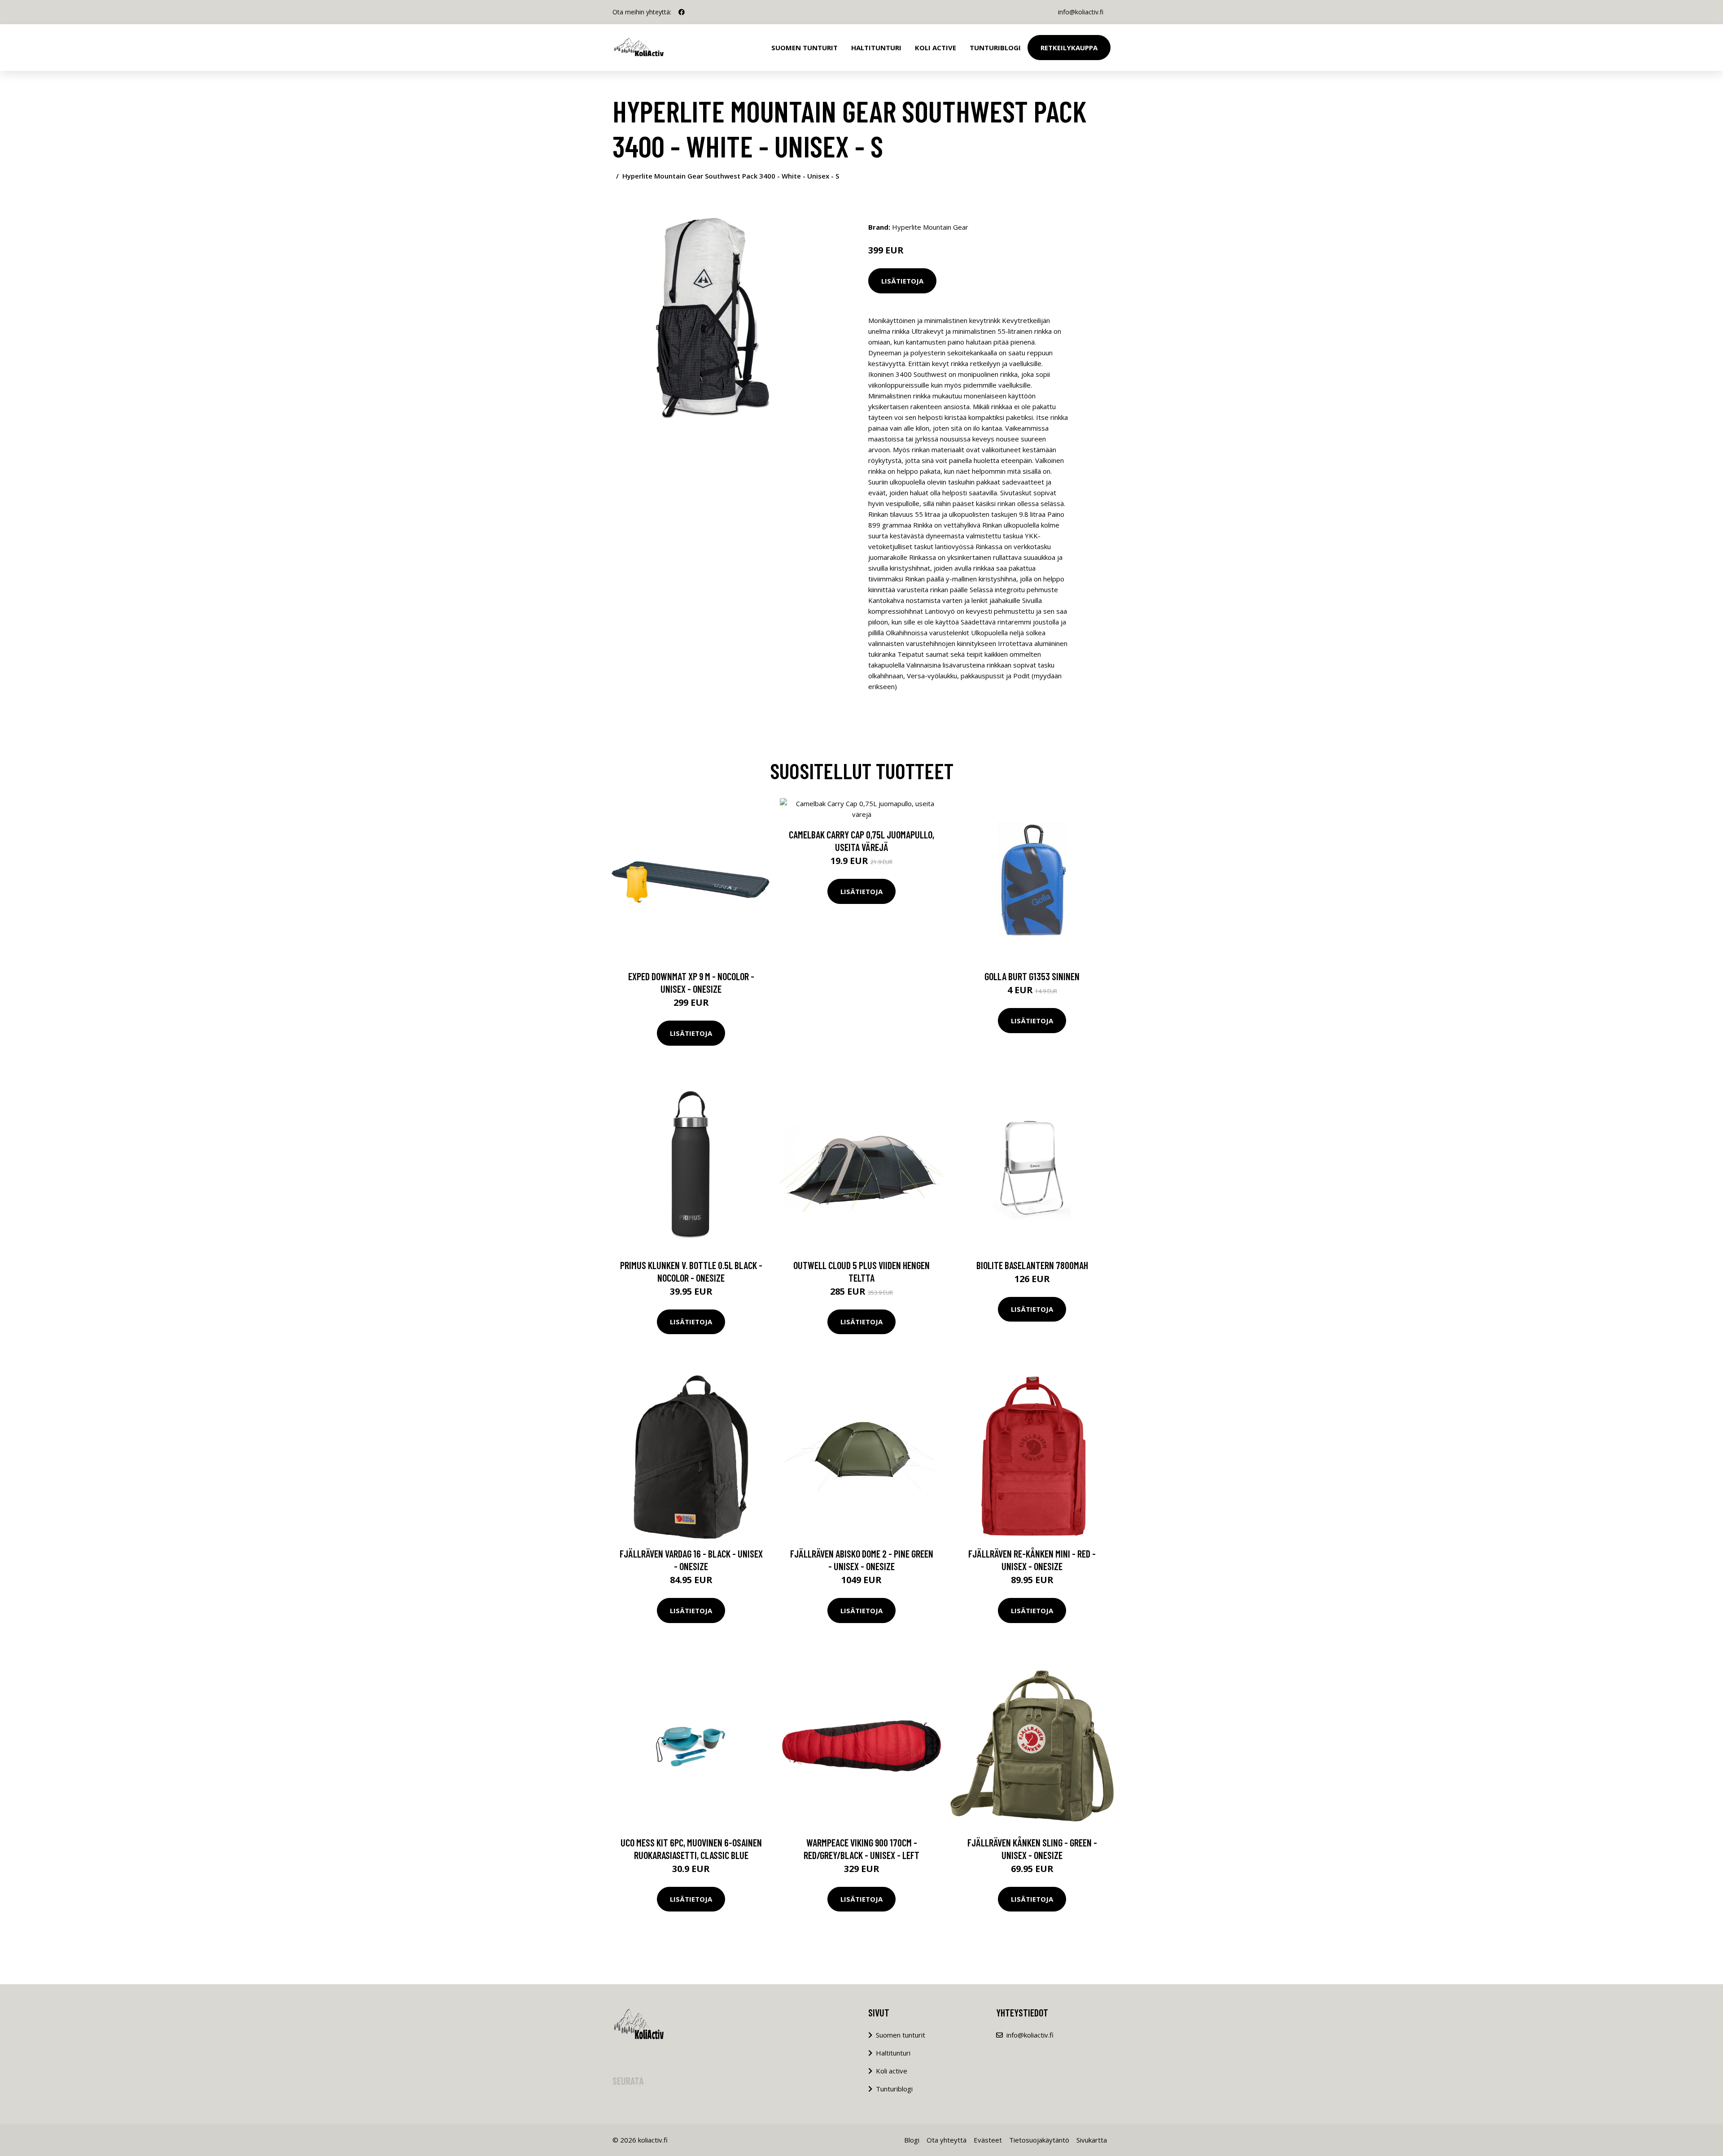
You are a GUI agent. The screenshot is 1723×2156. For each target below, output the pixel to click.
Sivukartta (1092, 2140)
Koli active (892, 2071)
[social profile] (682, 12)
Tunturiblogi (995, 48)
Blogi (912, 2140)
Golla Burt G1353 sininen (1032, 976)
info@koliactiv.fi (1081, 12)
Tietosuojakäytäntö (1039, 2140)
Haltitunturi (876, 48)
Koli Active (936, 48)
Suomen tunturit (805, 48)
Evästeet (988, 2140)
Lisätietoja (902, 281)
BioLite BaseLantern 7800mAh (1032, 1265)
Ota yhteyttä (947, 2140)
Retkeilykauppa (1069, 48)
